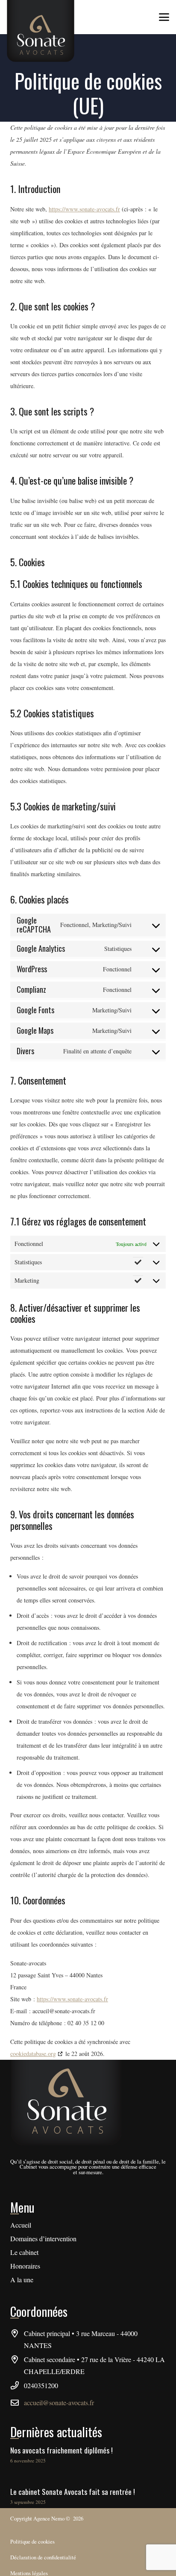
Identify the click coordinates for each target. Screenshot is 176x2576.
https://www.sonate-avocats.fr (84, 209)
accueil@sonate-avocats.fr (59, 2402)
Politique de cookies (32, 2541)
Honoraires (25, 2266)
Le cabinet (24, 2252)
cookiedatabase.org (33, 2054)
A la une (22, 2279)
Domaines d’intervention (43, 2238)
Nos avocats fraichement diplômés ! (62, 2450)
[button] (164, 17)
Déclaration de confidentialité (43, 2557)
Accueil (21, 2225)
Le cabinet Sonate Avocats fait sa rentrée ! (73, 2491)
